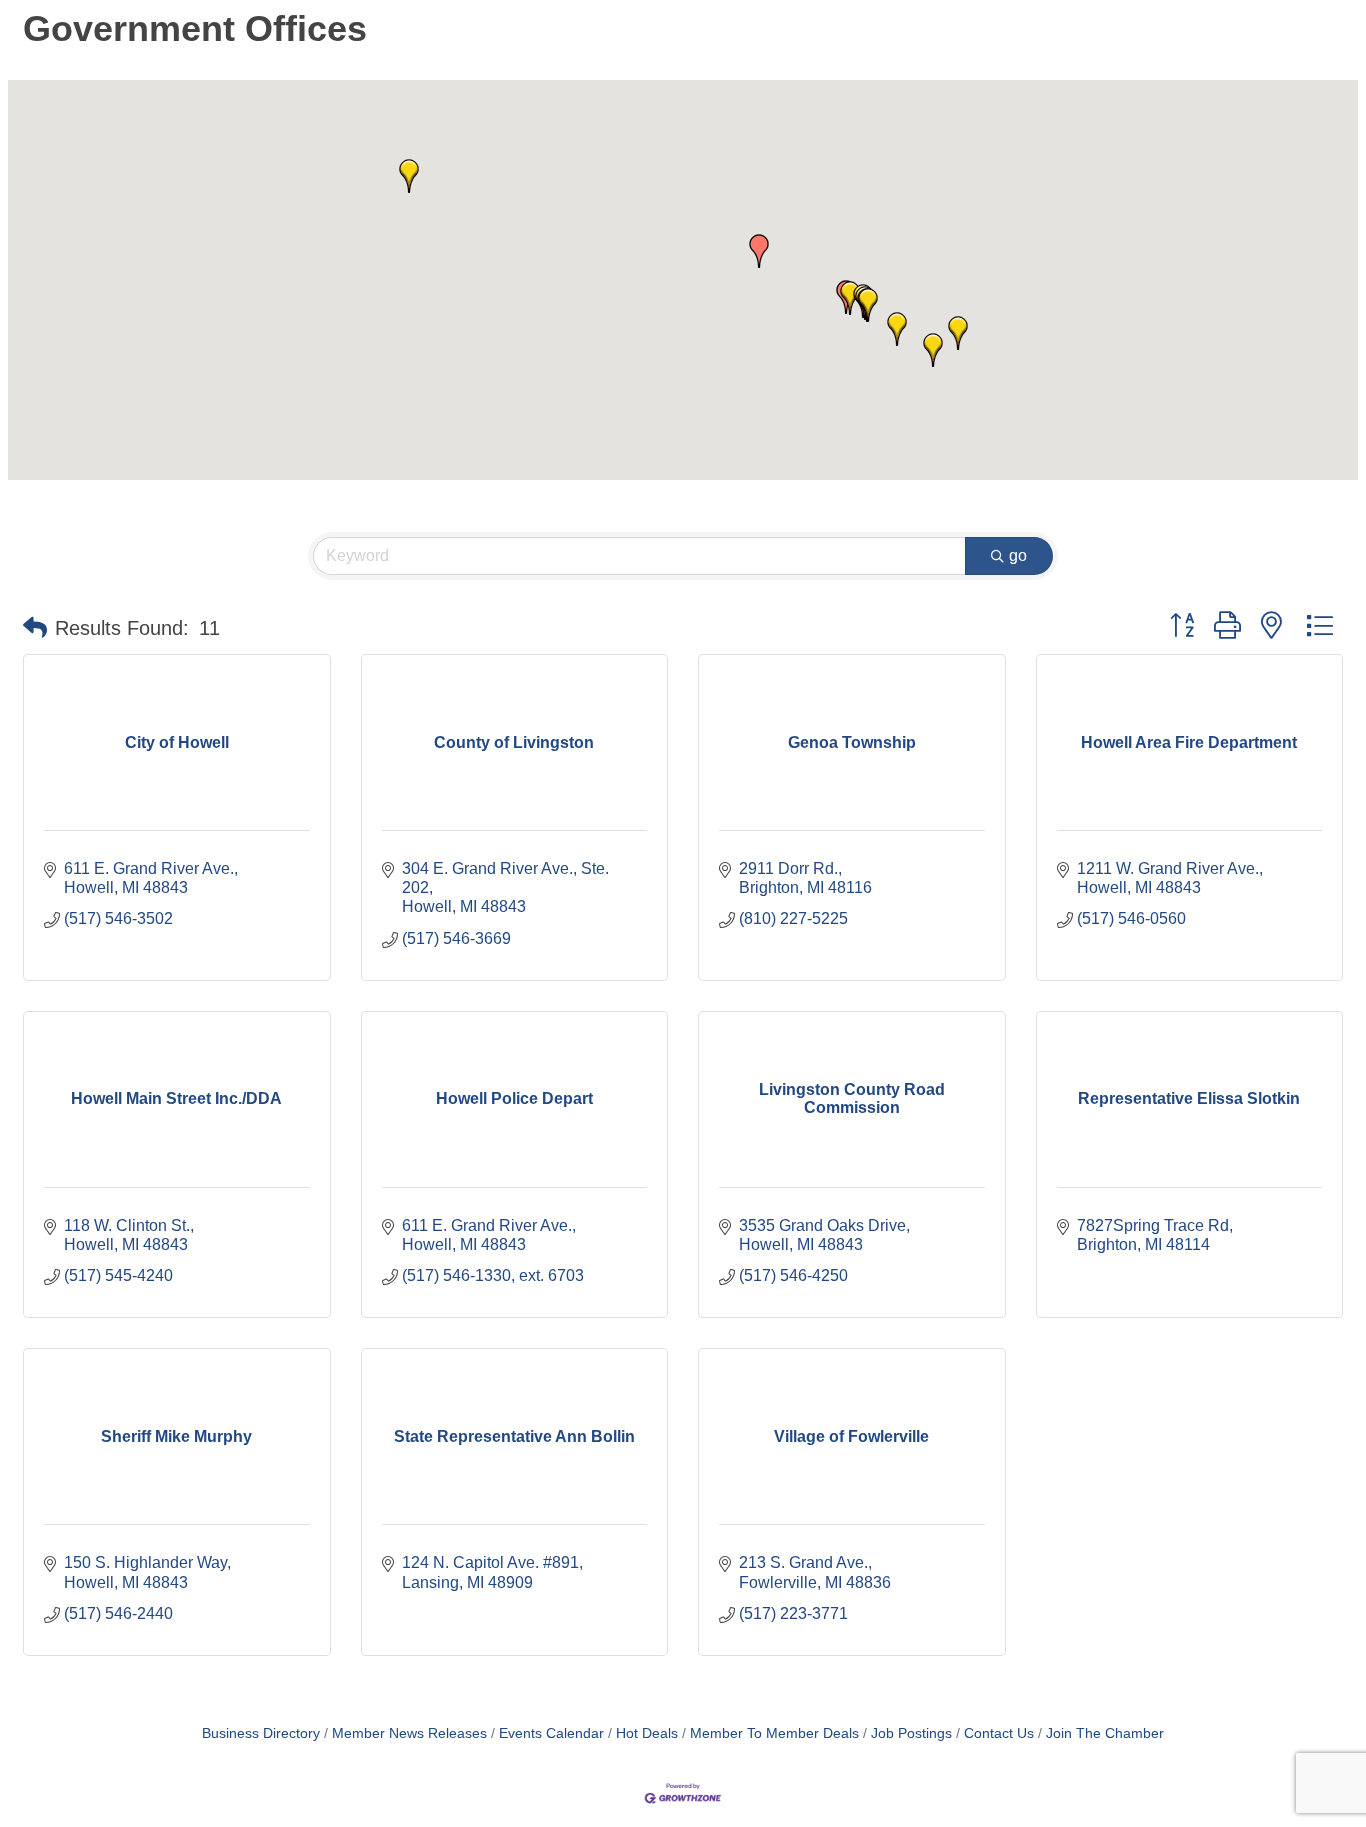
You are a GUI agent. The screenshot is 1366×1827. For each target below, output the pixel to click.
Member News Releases (409, 1733)
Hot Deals (647, 1733)
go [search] (1018, 555)
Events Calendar (551, 1733)
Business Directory (261, 1733)
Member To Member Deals (774, 1733)
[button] (759, 251)
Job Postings (911, 1733)
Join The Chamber (1105, 1733)
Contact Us (999, 1733)
